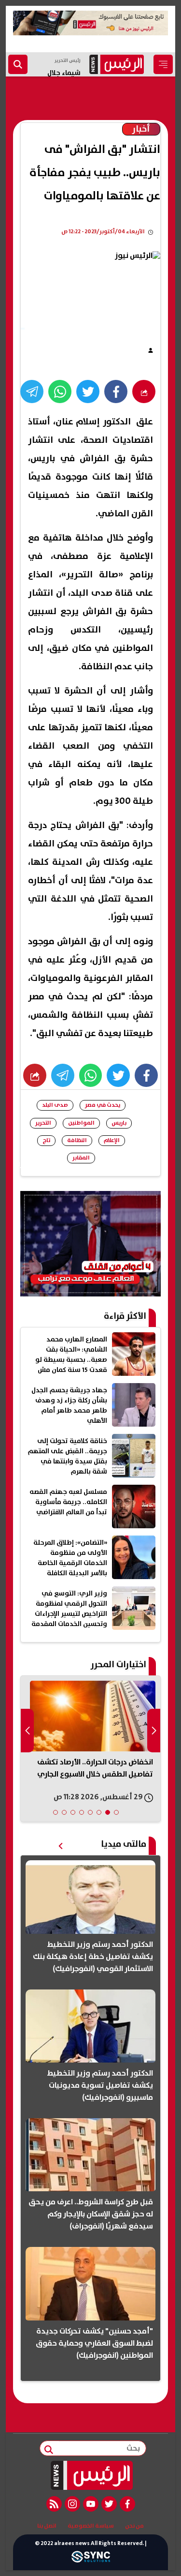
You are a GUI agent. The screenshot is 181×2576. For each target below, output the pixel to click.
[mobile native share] (35, 1075)
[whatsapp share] (60, 392)
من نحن (134, 2526)
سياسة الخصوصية (91, 2526)
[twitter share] (88, 392)
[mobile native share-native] (144, 392)
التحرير (43, 1123)
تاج (46, 1140)
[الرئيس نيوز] (90, 2475)
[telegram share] (32, 392)
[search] (18, 64)
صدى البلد (55, 1105)
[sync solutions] (91, 2559)
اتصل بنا (47, 2526)
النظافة (77, 1140)
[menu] (163, 64)
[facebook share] (116, 392)
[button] (116, 1812)
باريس (119, 1123)
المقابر (81, 1158)
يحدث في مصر (103, 1105)
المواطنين (81, 1123)
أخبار (141, 129)
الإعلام (112, 1140)
